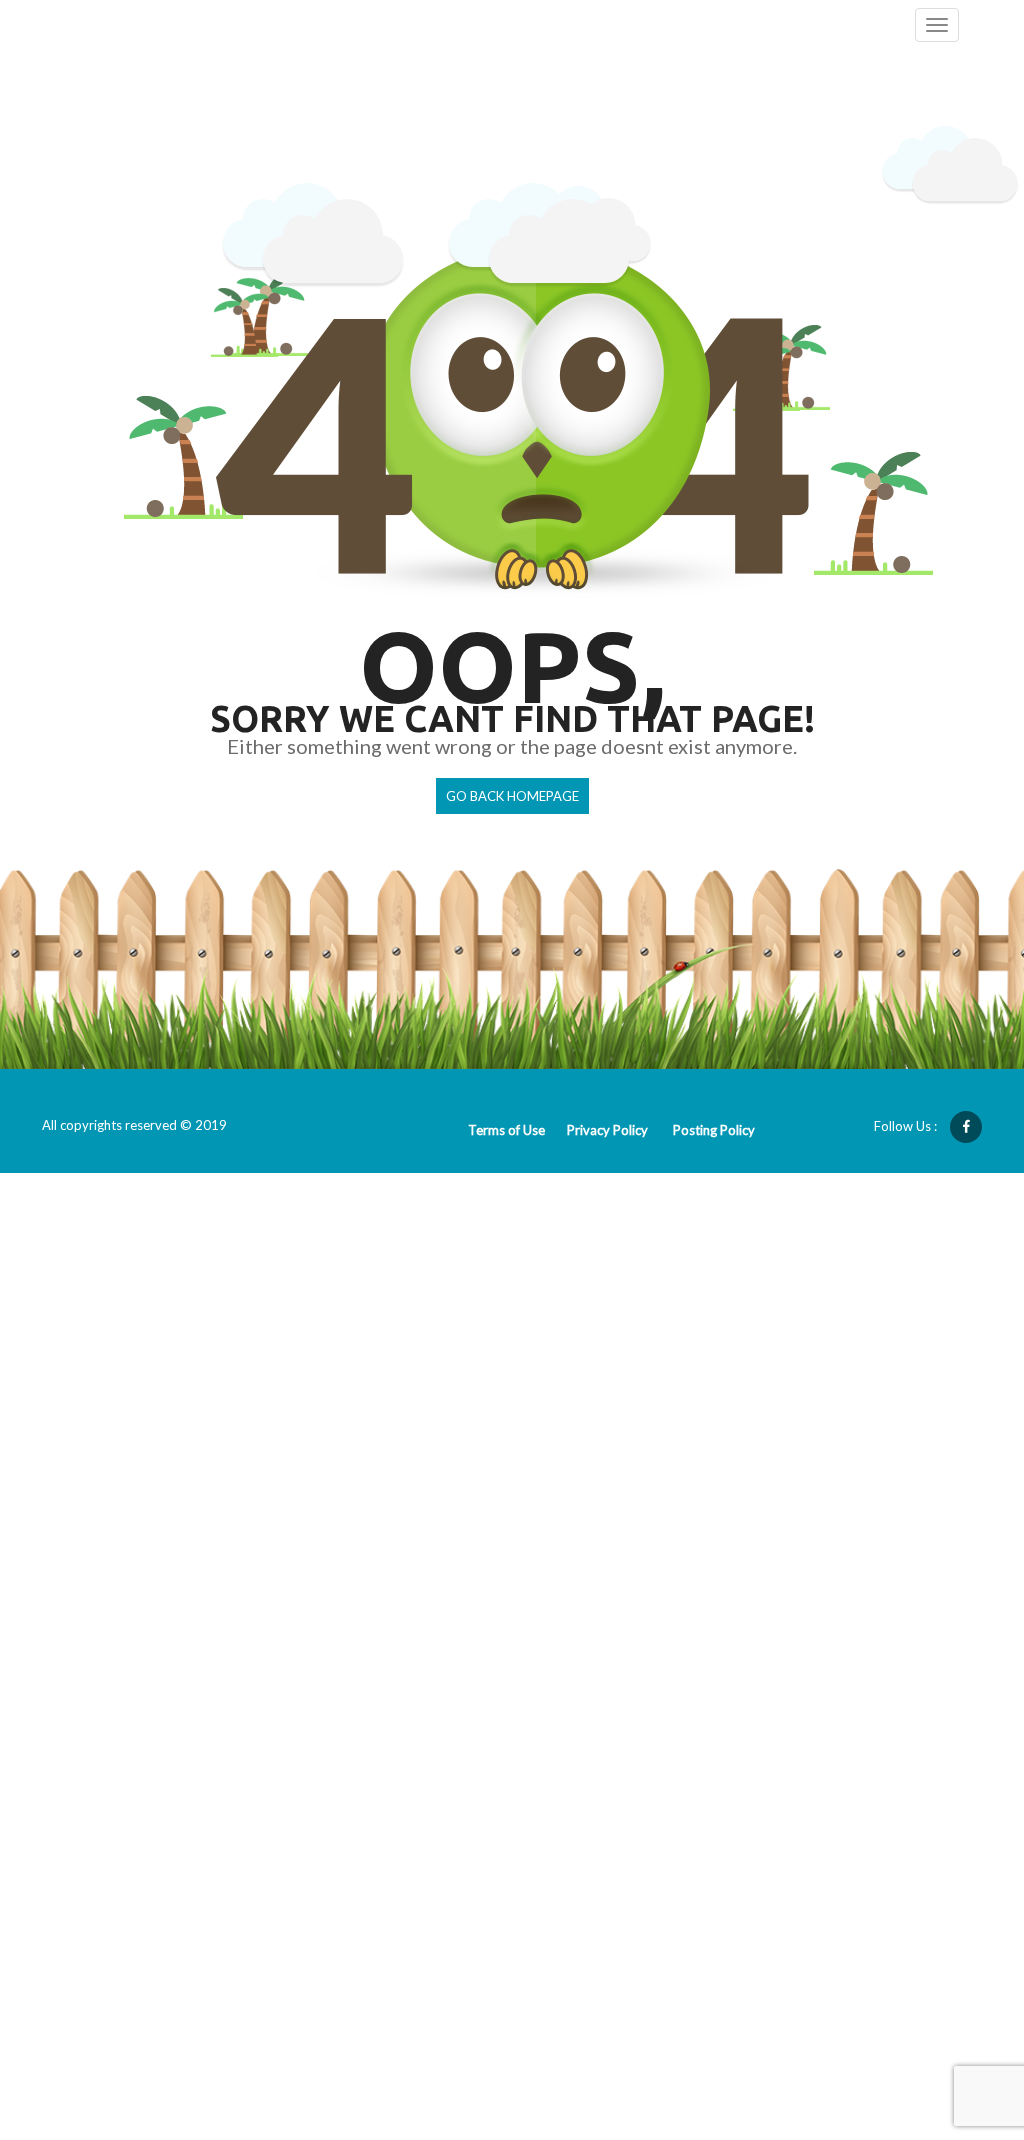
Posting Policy (714, 1130)
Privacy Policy (607, 1130)
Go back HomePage (512, 796)
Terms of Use (506, 1130)
